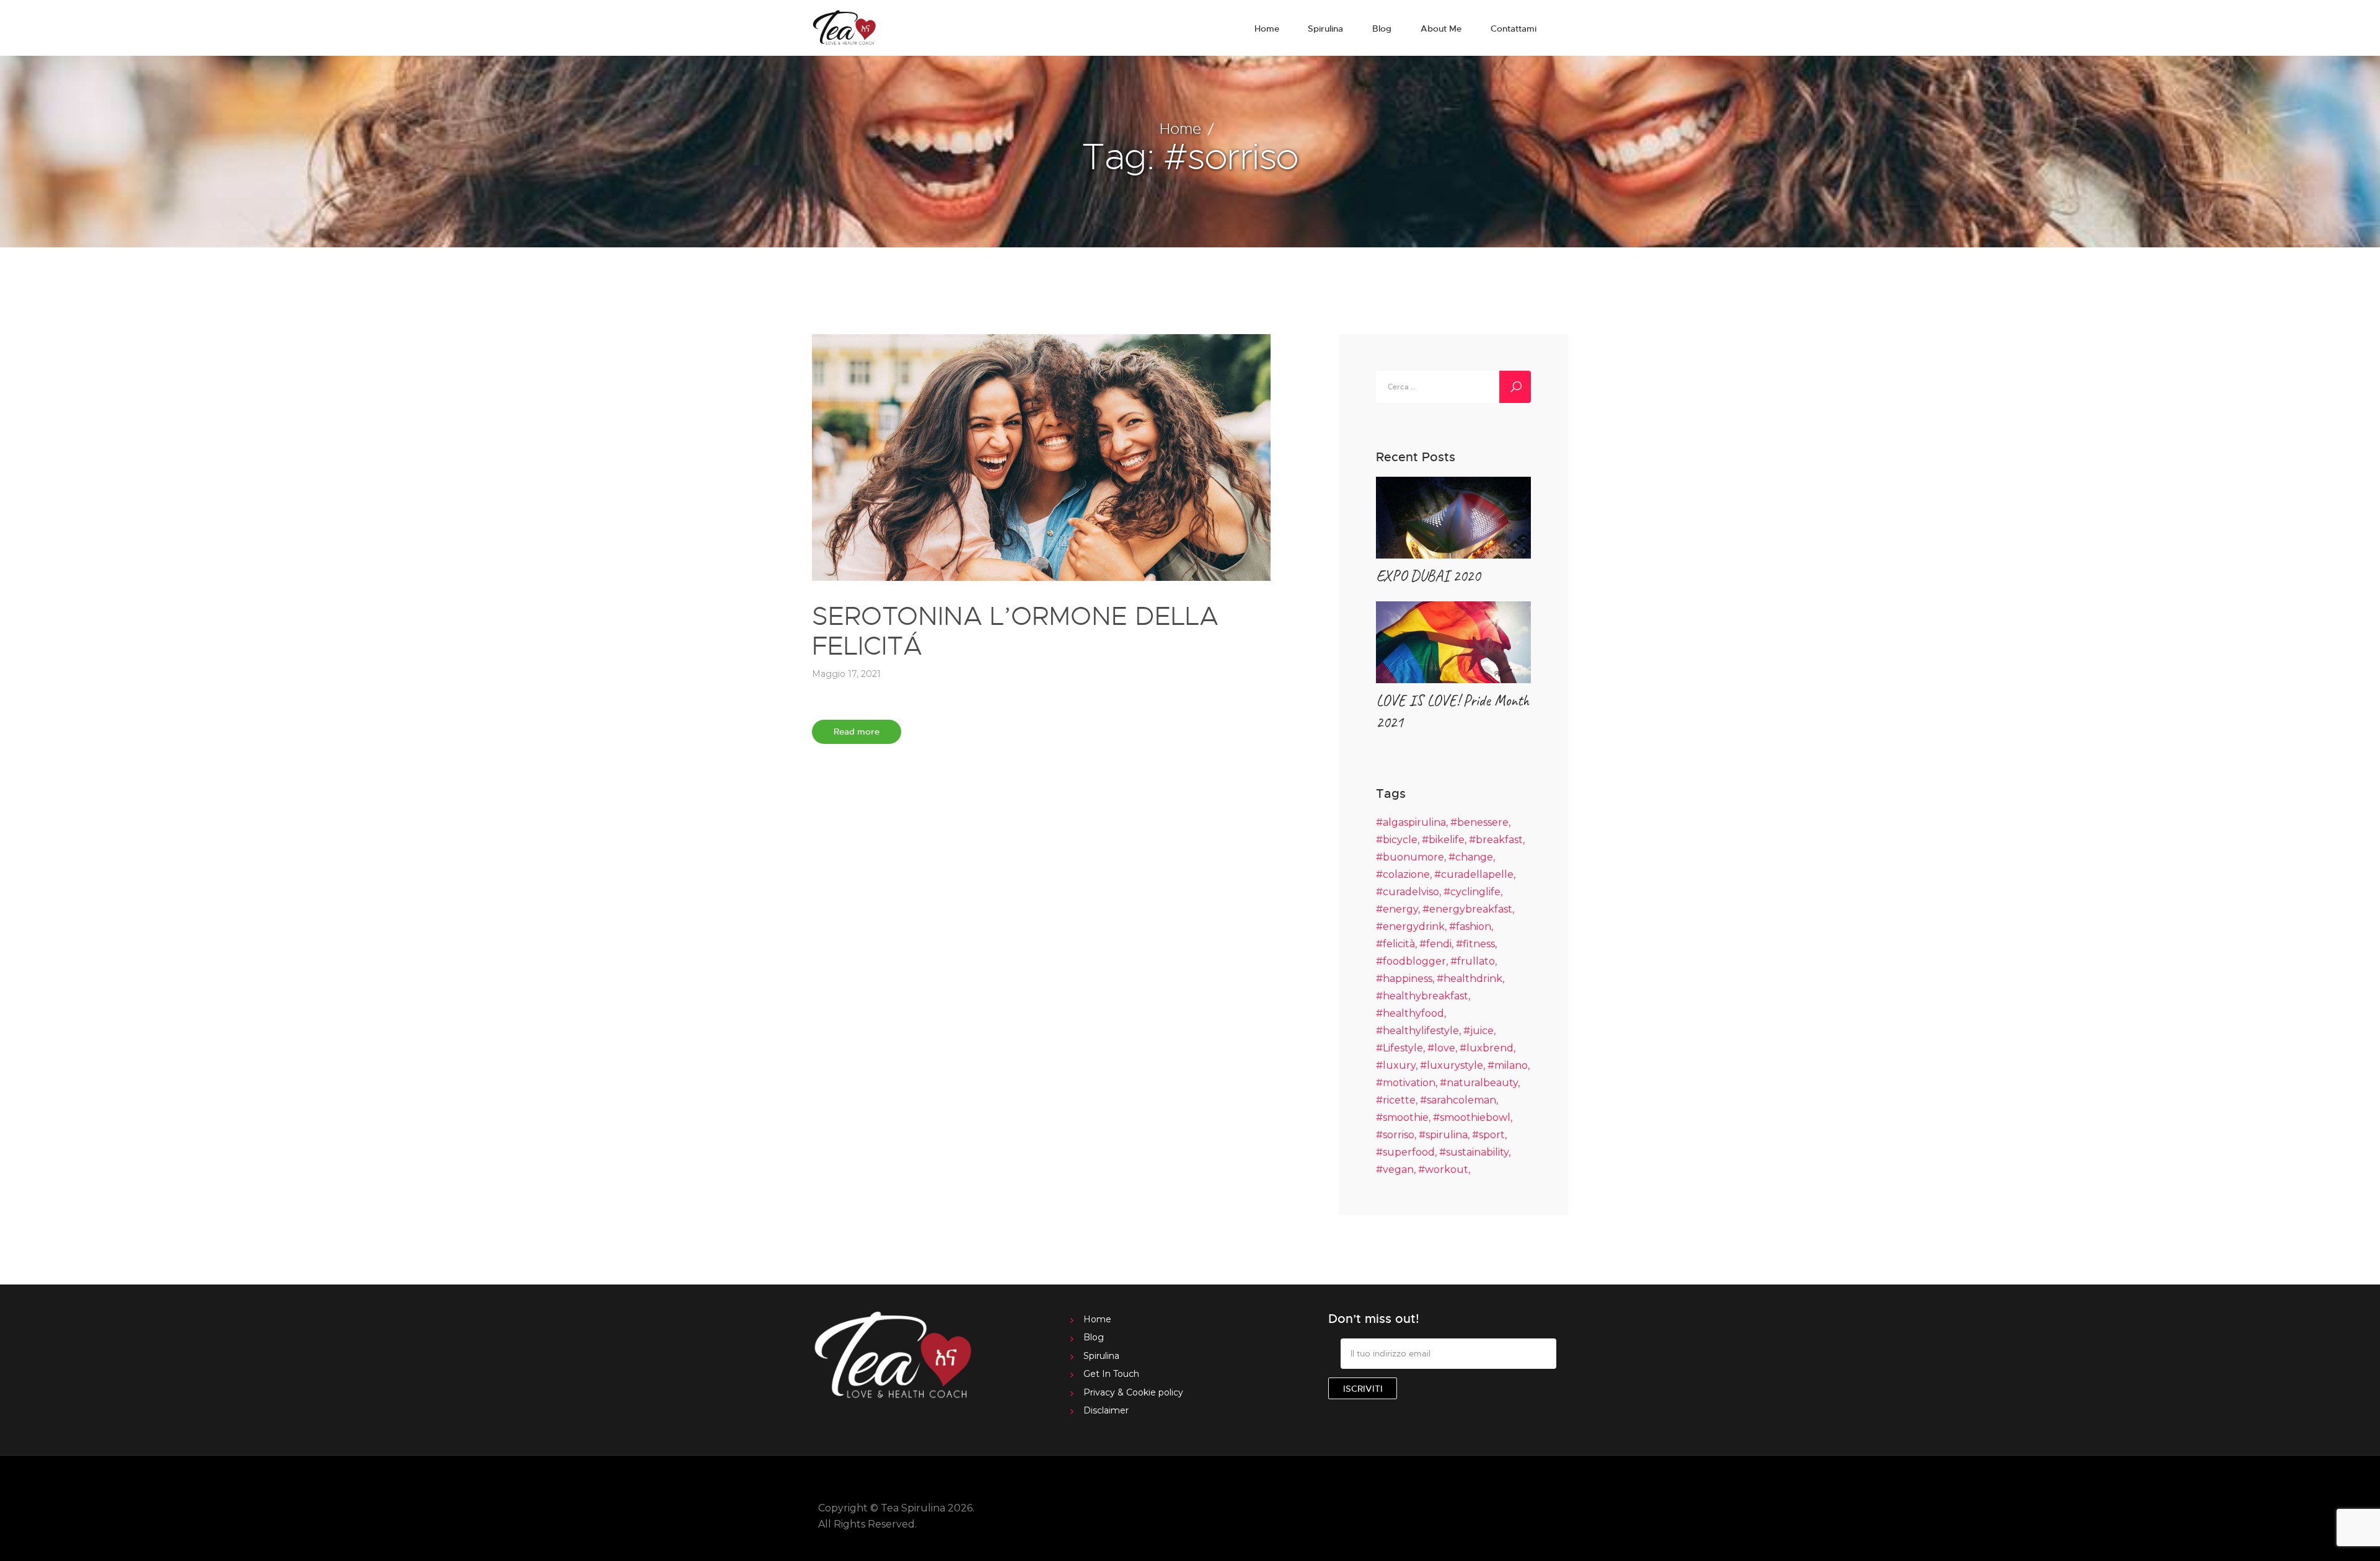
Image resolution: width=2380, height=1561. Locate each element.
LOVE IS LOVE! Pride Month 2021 (1452, 711)
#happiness (1404, 979)
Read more (857, 731)
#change (1471, 857)
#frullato (1473, 961)
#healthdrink (1470, 979)
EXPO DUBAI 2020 (1428, 576)
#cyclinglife (1472, 892)
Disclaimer (1106, 1410)
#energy (1397, 909)
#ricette (1396, 1100)
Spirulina (1101, 1356)
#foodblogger (1411, 961)
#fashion (1470, 926)
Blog (1094, 1337)
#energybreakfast (1467, 909)
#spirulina (1443, 1135)
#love (1441, 1048)
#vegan (1395, 1170)
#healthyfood (1410, 1013)
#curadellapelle (1474, 874)
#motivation (1406, 1083)
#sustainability (1474, 1152)
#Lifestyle (1399, 1048)
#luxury (1396, 1065)
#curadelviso (1408, 892)
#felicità (1395, 944)
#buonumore (1410, 857)
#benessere (1479, 822)
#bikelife (1443, 840)
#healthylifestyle (1417, 1031)
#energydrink (1410, 926)
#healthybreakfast (1422, 996)
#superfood (1405, 1152)
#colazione (1403, 874)
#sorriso (1395, 1135)
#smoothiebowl (1472, 1117)
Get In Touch (1111, 1374)
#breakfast (1496, 840)
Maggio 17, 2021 (846, 674)
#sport (1488, 1135)
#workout (1443, 1170)
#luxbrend (1487, 1048)
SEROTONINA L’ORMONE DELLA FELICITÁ (1015, 630)
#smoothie (1402, 1117)
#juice (1479, 1031)
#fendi (1435, 944)
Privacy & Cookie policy (1133, 1392)
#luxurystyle (1452, 1065)
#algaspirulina (1411, 822)
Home (1180, 128)
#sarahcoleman (1458, 1100)
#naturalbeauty (1479, 1083)
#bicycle (1397, 840)
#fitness (1475, 944)
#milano (1508, 1065)
